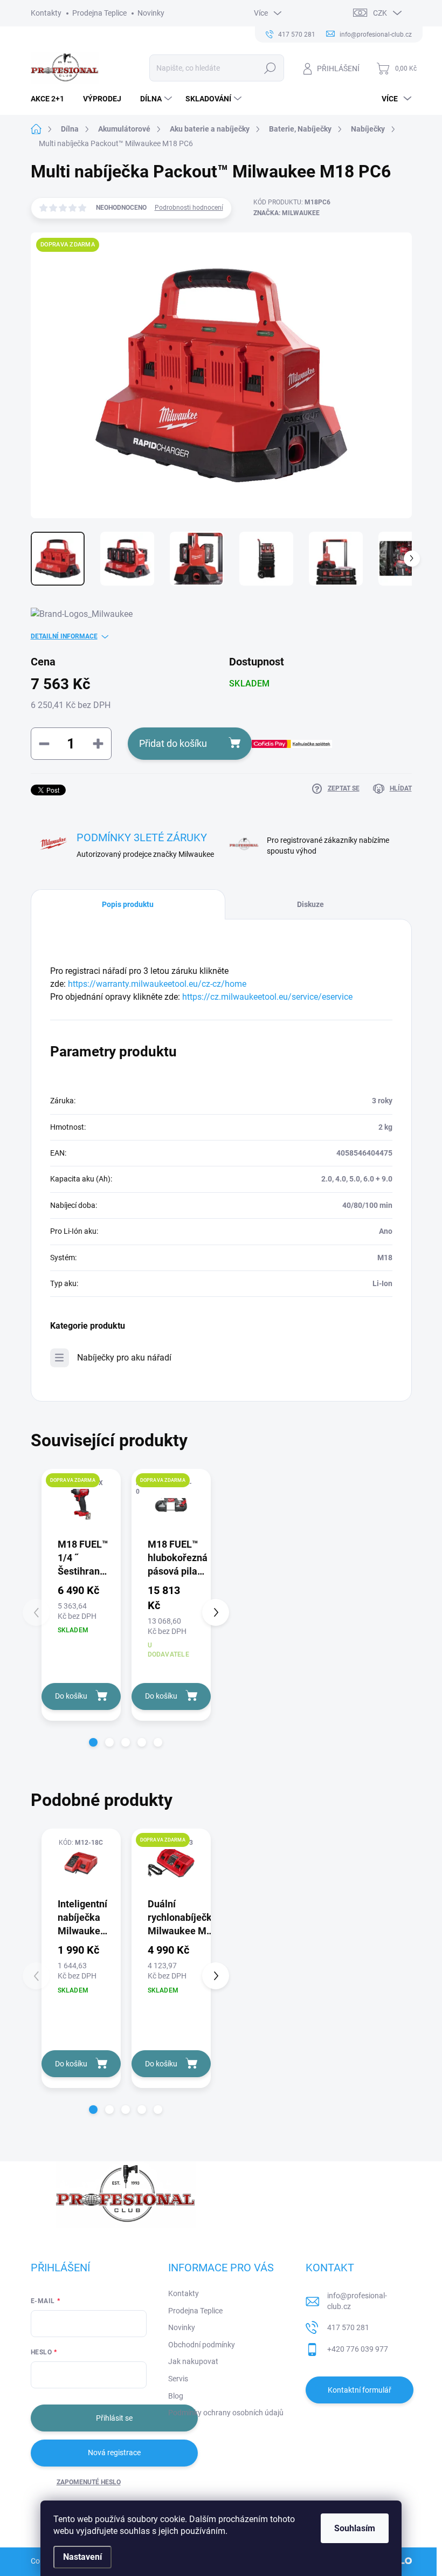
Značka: (286, 213)
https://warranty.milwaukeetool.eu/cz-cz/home (157, 984)
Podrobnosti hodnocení (189, 208)
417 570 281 (348, 2327)
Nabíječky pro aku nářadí (124, 1358)
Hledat (270, 68)
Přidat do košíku (173, 743)
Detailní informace (64, 636)
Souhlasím (355, 2528)
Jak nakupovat (193, 2361)
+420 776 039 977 (358, 2349)
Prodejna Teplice (99, 13)
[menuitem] (51, 99)
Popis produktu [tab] (128, 904)
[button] (93, 1742)
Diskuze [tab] (310, 904)
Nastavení (82, 2557)
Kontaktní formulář (360, 2390)
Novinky (151, 13)
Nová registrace (114, 2453)
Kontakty (46, 13)
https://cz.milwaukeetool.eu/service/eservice (267, 997)
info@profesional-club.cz (357, 2301)
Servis (178, 2379)
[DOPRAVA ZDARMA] (81, 1503)
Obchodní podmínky (202, 2345)
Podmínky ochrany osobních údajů (226, 2413)
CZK (380, 13)
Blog (176, 2396)
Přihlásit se (114, 2418)
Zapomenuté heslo (89, 2482)
